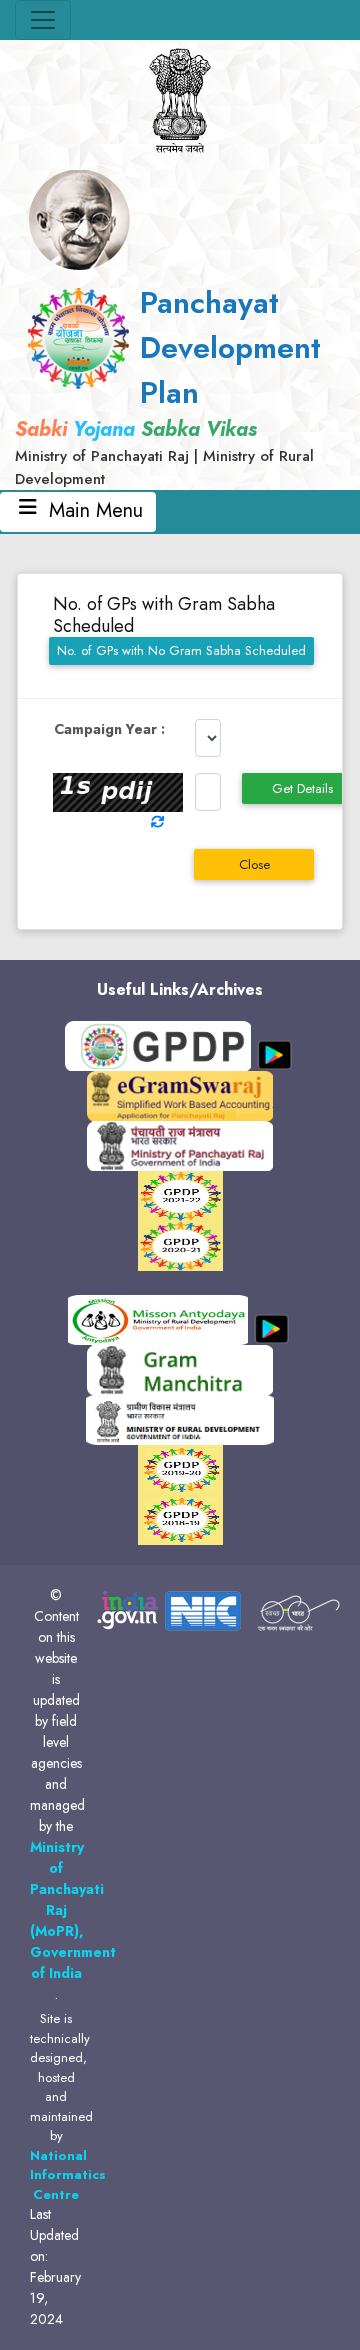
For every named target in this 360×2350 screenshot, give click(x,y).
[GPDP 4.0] (180, 1195)
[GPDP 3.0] (180, 1245)
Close (254, 864)
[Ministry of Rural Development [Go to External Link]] (179, 1095)
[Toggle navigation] (43, 20)
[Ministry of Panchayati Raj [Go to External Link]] (179, 1145)
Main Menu (93, 510)
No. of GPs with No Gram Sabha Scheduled (181, 650)
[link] (180, 385)
